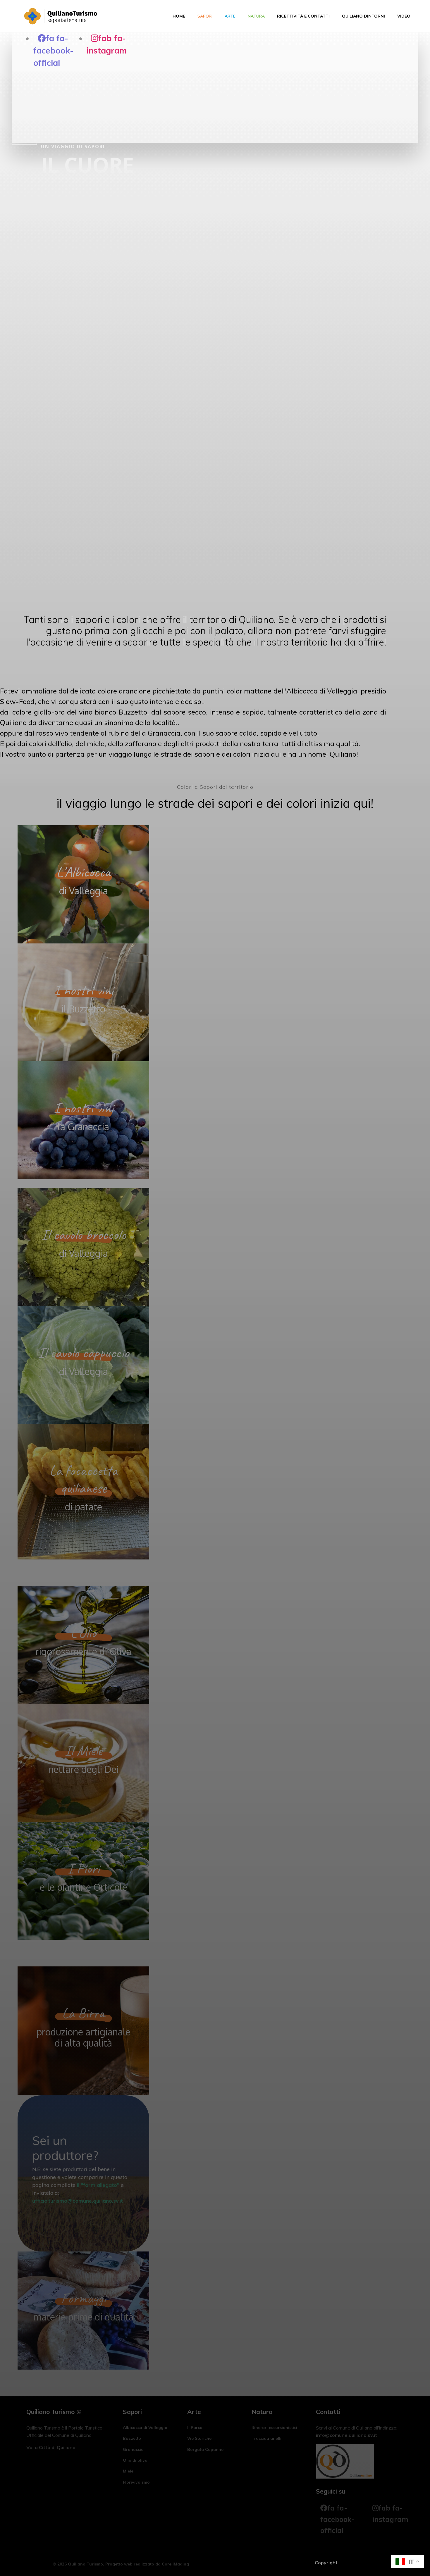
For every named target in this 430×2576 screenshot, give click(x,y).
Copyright (326, 2563)
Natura (256, 16)
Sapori (205, 16)
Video (404, 16)
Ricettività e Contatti (303, 16)
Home (179, 16)
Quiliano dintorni (363, 16)
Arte (230, 16)
